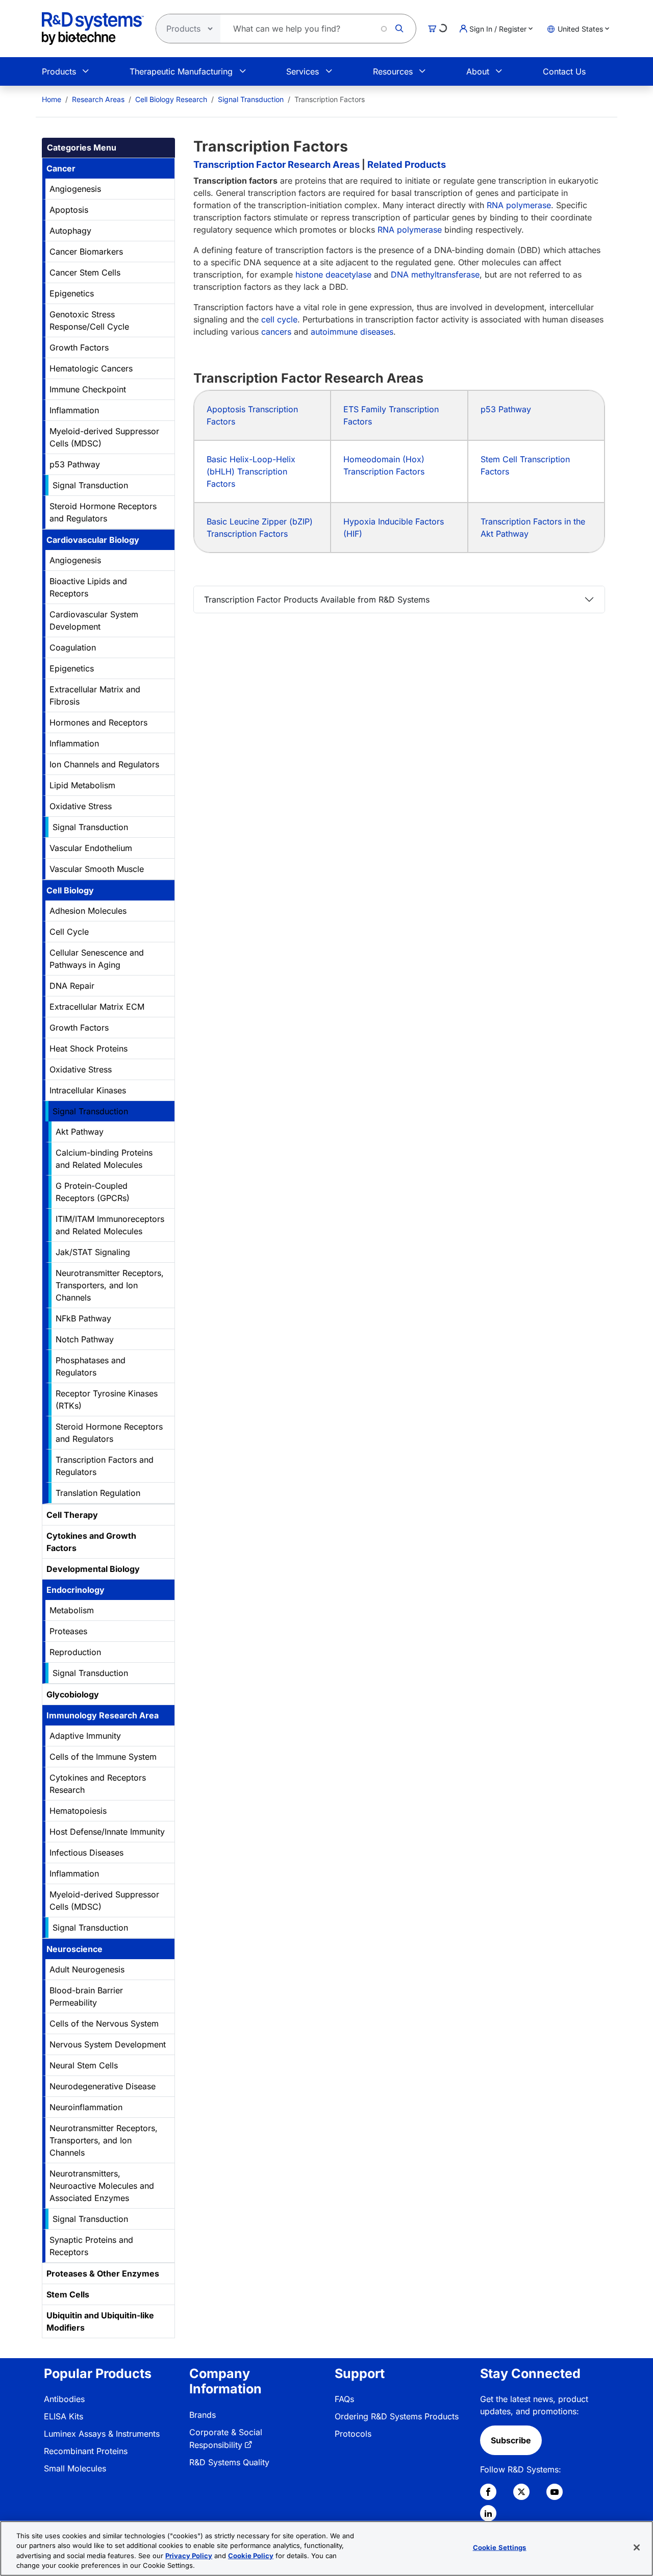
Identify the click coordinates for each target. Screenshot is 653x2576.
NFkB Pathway (83, 1318)
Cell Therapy (72, 1515)
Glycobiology (73, 1694)
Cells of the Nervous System (104, 2023)
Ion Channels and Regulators (104, 764)
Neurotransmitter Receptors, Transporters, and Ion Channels (110, 1285)
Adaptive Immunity (85, 1736)
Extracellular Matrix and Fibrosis (95, 695)
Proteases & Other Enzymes (103, 2273)
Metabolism (72, 1610)
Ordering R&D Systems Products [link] (397, 2416)
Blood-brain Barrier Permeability (86, 1996)
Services (303, 71)
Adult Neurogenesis (87, 1969)
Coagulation (73, 647)
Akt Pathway (80, 1132)
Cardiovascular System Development (94, 620)
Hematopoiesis (78, 1811)
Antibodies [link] (64, 2399)
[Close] (637, 2547)
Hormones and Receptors (98, 722)
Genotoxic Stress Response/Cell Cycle (89, 320)
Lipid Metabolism (82, 785)
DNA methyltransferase (435, 274)
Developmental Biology (93, 1569)
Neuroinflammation (86, 2107)
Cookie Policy (251, 2556)
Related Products (407, 164)
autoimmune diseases (352, 332)
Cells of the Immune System (103, 1757)
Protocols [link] (353, 2434)
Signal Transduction (251, 99)
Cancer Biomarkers (86, 252)
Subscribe (511, 2440)
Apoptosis (69, 210)
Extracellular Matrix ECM (97, 1007)
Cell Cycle (69, 932)
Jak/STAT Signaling (93, 1252)
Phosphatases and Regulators (91, 1366)
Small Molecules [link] (75, 2468)
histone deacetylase (333, 274)
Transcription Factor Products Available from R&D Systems (317, 599)
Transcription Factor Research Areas (277, 164)
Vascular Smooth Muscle (97, 869)
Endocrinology (76, 1590)
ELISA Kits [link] (64, 2416)
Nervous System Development (108, 2044)
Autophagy (70, 231)
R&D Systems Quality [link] (229, 2462)
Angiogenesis (75, 189)
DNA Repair (72, 986)
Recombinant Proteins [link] (86, 2451)
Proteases (68, 1631)
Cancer (61, 168)
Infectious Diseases (86, 1853)
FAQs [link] (344, 2399)
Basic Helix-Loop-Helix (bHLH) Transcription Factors (251, 471)
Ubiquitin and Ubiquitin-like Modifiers (100, 2321)
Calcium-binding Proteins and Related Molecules (104, 1159)
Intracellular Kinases (88, 1090)
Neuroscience (74, 1949)
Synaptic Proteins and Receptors (91, 2246)
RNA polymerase (519, 205)
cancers (276, 332)
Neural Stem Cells (84, 2065)
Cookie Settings (500, 2547)
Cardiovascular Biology (93, 540)
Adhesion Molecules (88, 911)
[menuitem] (52, 99)
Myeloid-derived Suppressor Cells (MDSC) (104, 437)
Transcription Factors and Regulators (105, 1466)
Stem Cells (68, 2294)
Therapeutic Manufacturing (181, 71)
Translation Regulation (98, 1493)
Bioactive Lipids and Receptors (88, 587)
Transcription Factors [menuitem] (330, 99)
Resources (393, 71)
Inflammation (74, 410)
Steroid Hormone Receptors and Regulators (103, 512)
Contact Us (564, 71)
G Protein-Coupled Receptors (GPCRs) (93, 1192)
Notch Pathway (85, 1339)
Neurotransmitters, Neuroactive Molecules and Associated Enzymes (102, 2186)
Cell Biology (70, 890)
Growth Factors (79, 347)
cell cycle (279, 319)
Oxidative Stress (81, 806)
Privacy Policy (189, 2556)
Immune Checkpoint (88, 389)
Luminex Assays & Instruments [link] (102, 2434)
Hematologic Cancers (91, 368)
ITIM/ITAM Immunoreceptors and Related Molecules (110, 1225)
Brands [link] (203, 2415)
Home (52, 99)
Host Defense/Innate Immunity (107, 1832)
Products (59, 71)
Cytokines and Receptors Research (98, 1784)
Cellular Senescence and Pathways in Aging (97, 959)
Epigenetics (72, 293)
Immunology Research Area (103, 1715)
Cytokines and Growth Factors (91, 1542)
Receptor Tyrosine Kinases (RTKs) (107, 1399)
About (478, 71)
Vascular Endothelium (91, 848)
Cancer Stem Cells (85, 272)
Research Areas (98, 99)
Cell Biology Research (171, 99)
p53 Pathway (75, 464)
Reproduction (75, 1652)
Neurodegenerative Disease (103, 2086)
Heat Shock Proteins (89, 1048)
